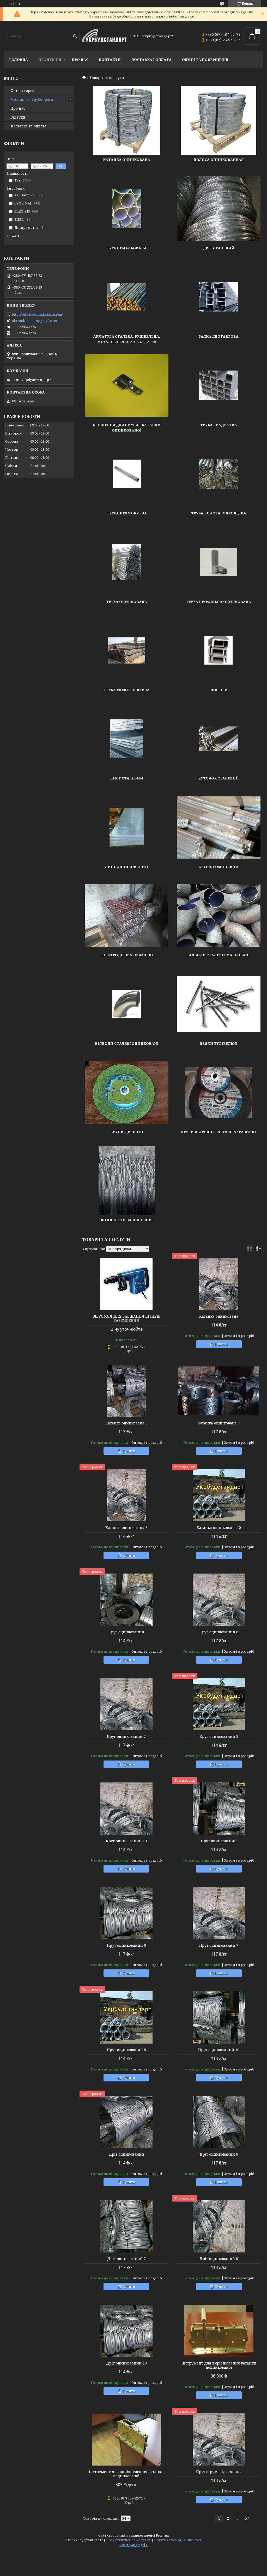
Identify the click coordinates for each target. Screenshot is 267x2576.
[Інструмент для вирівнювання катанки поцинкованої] (219, 2331)
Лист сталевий (127, 778)
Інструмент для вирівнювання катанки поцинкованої (219, 2365)
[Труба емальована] (127, 209)
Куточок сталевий (219, 778)
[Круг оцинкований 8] (219, 1704)
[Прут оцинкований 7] (219, 1913)
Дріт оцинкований (126, 2154)
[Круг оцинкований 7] (126, 1704)
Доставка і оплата (151, 60)
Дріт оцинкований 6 (219, 2154)
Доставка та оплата (28, 126)
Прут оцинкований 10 (219, 2050)
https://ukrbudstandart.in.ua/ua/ (37, 314)
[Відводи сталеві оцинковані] (127, 1004)
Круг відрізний (127, 1132)
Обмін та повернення (205, 60)
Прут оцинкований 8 (126, 2050)
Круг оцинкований (126, 1632)
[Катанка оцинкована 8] (126, 1495)
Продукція (50, 60)
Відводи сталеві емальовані (219, 955)
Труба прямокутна (127, 513)
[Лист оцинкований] (127, 827)
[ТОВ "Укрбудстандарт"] (104, 36)
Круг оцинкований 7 (126, 1736)
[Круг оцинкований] (126, 1600)
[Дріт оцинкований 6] (219, 2122)
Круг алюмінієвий (219, 867)
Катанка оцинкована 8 (126, 1528)
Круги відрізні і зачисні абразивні (219, 1132)
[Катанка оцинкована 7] (219, 1391)
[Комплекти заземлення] (127, 1181)
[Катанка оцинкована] (127, 120)
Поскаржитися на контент (128, 2540)
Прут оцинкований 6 (126, 1945)
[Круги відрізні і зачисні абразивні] (219, 1092)
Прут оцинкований (219, 1841)
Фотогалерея (22, 91)
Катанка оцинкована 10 (219, 1528)
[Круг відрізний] (127, 1092)
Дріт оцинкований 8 (219, 2259)
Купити (221, 1344)
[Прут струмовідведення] (219, 2439)
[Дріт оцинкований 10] (126, 2331)
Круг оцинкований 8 (219, 1736)
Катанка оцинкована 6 (126, 1423)
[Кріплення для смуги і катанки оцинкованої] (127, 385)
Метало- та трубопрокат (33, 99)
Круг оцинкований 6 (219, 1632)
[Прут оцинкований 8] (126, 2017)
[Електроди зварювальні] (127, 916)
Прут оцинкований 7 (219, 1945)
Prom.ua (162, 2535)
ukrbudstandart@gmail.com (34, 321)
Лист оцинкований (127, 867)
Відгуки (18, 117)
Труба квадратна (219, 425)
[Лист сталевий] (127, 739)
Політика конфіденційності (178, 2540)
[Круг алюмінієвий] (219, 827)
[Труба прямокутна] (127, 474)
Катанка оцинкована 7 (219, 1423)
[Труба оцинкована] (127, 562)
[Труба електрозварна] (127, 650)
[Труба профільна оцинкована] (219, 562)
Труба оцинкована (127, 602)
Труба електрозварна (127, 690)
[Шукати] (75, 36)
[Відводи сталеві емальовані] (219, 916)
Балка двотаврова (219, 336)
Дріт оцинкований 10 (126, 2363)
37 (247, 2518)
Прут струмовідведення (219, 2472)
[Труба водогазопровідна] (219, 474)
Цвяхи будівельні (219, 1043)
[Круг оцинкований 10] (126, 1809)
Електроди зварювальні (127, 955)
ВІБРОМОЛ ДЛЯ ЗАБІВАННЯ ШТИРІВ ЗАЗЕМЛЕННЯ (126, 1318)
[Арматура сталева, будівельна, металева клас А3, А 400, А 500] (127, 297)
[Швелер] (219, 650)
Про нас (80, 60)
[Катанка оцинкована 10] (219, 1495)
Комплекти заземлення (127, 1220)
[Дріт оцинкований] (126, 2122)
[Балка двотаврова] (219, 297)
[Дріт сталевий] (219, 209)
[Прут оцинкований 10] (219, 2017)
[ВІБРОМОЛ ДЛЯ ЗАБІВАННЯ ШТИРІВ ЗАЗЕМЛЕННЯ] (126, 1284)
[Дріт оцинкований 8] (219, 2226)
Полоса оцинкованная (219, 160)
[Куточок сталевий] (219, 739)
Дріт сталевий (219, 248)
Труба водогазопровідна (219, 513)
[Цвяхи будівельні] (219, 1004)
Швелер (219, 690)
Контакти (110, 60)
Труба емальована (127, 248)
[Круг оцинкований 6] (219, 1600)
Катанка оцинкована (127, 160)
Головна (19, 60)
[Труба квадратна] (219, 385)
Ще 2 (15, 235)
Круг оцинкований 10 (126, 1841)
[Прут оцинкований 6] (126, 1913)
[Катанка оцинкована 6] (126, 1391)
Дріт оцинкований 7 (126, 2259)
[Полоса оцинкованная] (219, 120)
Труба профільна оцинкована (219, 602)
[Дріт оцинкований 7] (126, 2226)
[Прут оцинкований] (219, 1809)
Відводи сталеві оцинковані (127, 1043)
